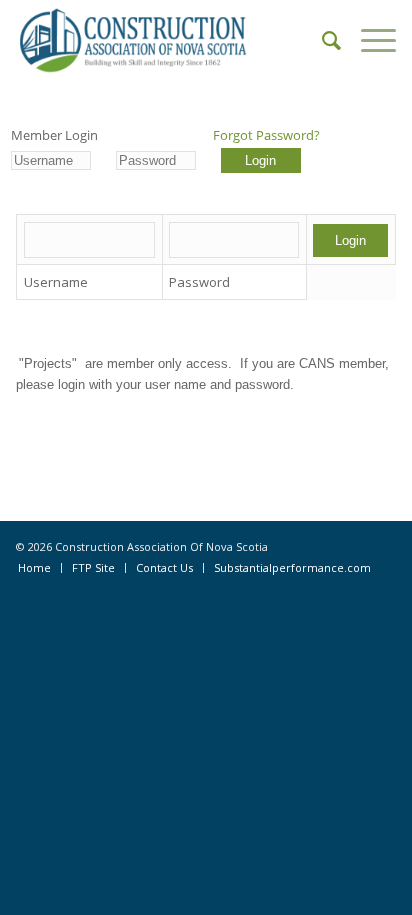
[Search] (321, 40)
